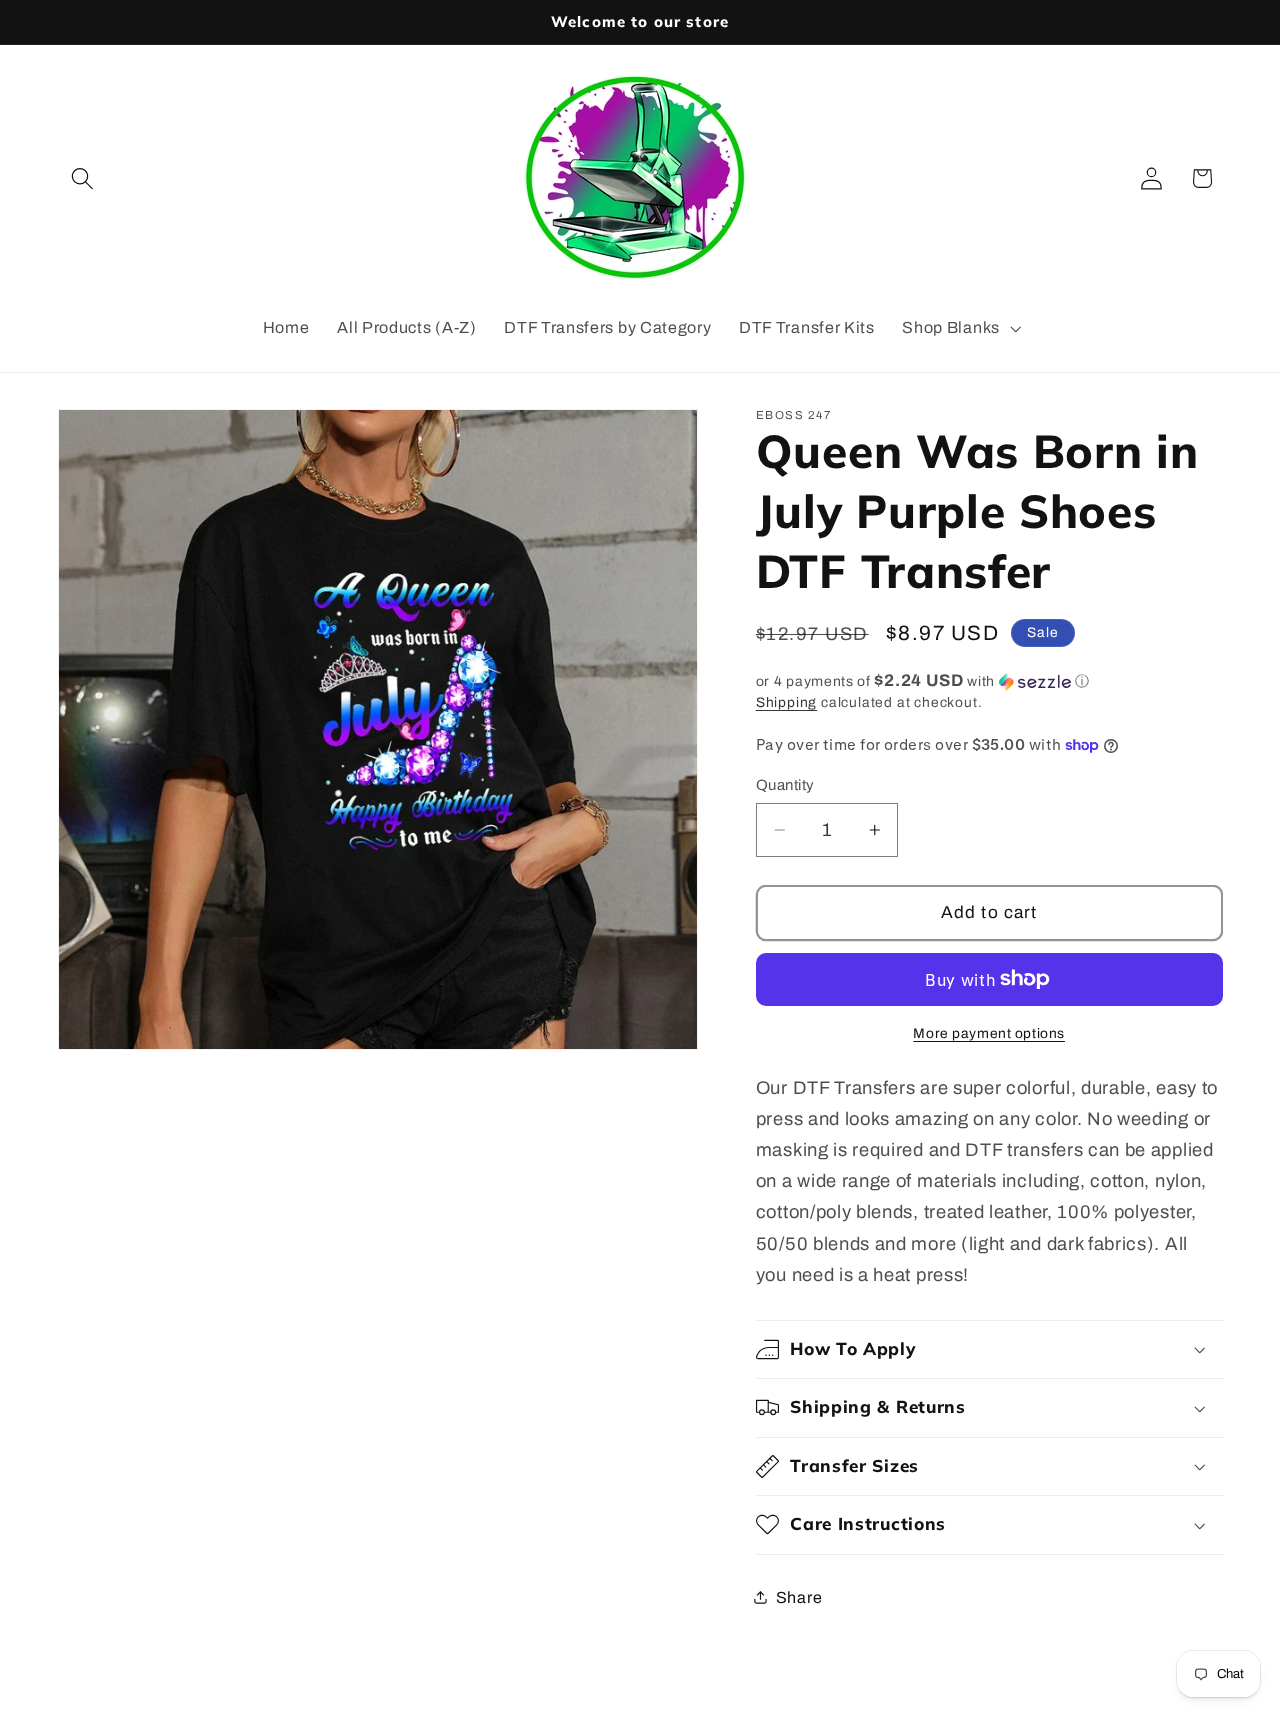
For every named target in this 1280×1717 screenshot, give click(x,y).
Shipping (786, 702)
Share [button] (799, 1597)
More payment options (989, 1033)
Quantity (785, 785)
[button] (83, 178)
